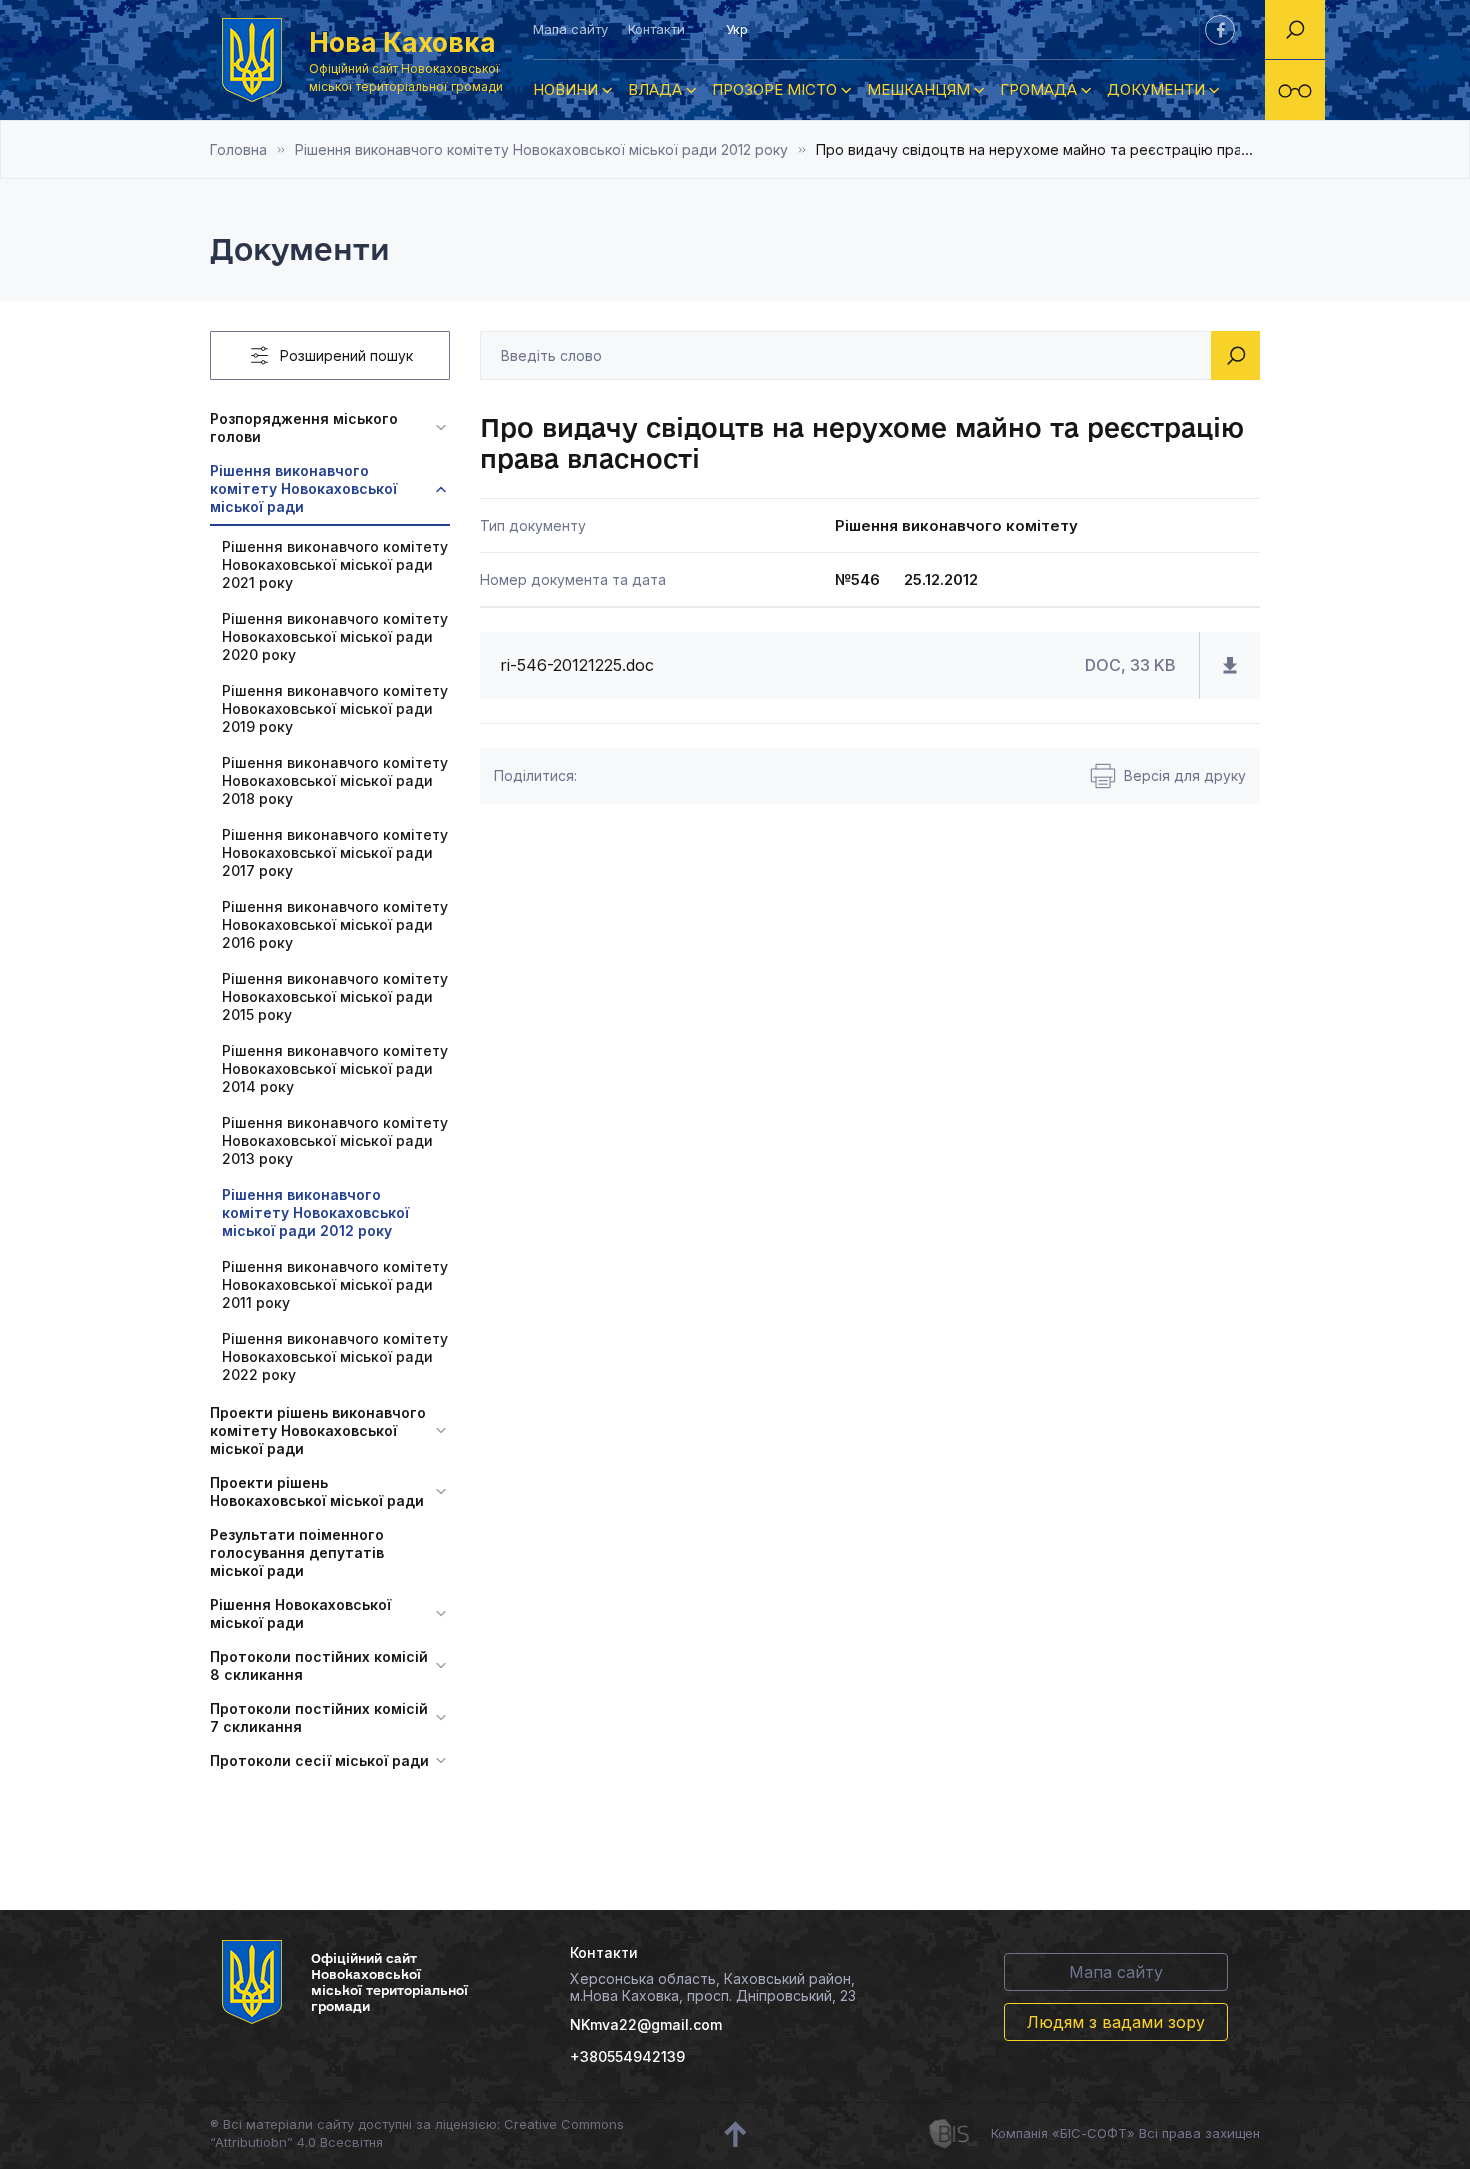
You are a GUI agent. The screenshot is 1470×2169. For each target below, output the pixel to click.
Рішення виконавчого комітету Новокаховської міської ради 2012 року (541, 149)
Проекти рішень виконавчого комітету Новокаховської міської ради (318, 1430)
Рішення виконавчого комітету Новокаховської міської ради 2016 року (335, 924)
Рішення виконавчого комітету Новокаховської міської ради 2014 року (335, 1068)
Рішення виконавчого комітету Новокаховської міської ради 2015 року (335, 996)
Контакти (656, 29)
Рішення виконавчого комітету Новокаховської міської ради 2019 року (335, 708)
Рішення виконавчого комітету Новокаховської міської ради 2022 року (335, 1356)
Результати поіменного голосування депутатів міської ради (297, 1552)
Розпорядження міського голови (304, 427)
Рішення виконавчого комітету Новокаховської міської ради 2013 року (335, 1140)
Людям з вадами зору (1116, 2022)
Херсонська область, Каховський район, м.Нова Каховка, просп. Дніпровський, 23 (713, 1987)
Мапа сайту (570, 29)
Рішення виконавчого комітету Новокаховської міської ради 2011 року (335, 1284)
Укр (737, 29)
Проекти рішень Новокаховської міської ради (317, 1491)
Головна (238, 149)
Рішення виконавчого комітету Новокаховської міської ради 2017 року (335, 852)
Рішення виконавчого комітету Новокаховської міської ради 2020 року (335, 636)
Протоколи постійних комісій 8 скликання (319, 1665)
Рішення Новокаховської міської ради (300, 1613)
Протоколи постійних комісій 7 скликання (319, 1717)
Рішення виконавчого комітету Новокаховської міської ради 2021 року (335, 564)
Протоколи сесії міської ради (319, 1760)
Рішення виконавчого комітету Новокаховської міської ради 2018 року (335, 780)
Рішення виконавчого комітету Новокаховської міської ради (303, 488)
